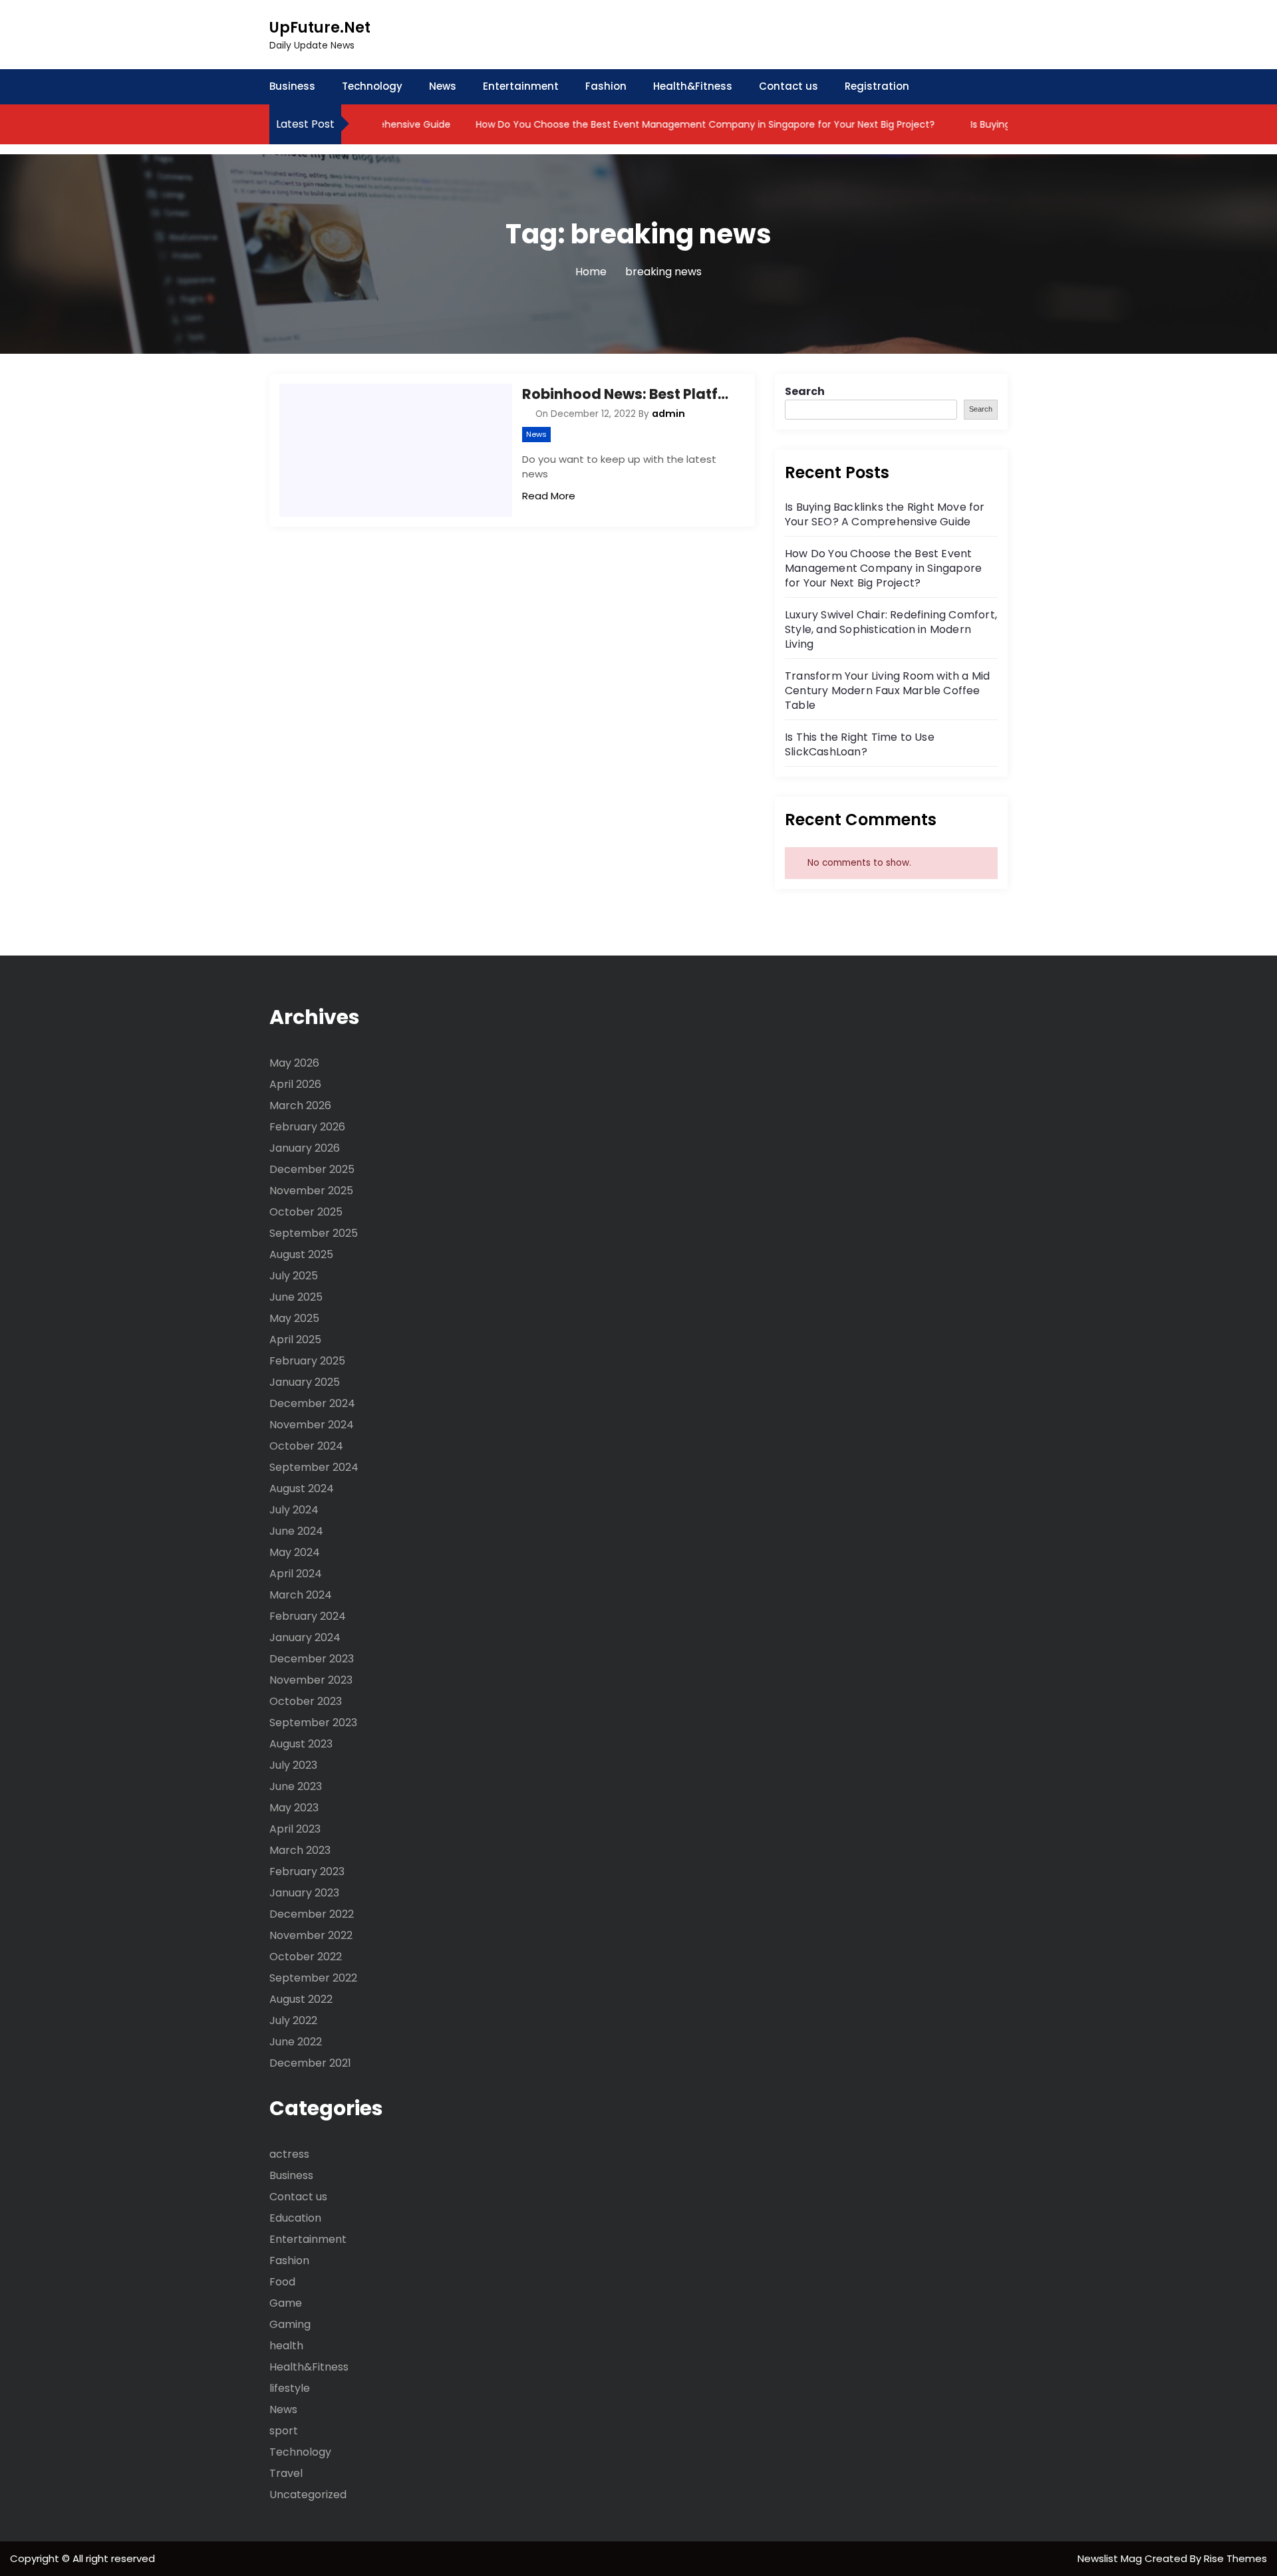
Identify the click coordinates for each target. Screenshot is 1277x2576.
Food (282, 2282)
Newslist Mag (1111, 2558)
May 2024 (295, 1552)
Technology (372, 86)
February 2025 (307, 1361)
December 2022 (312, 1914)
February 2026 (307, 1127)
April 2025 (295, 1340)
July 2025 (294, 1276)
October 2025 (306, 1212)
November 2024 (312, 1425)
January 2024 (305, 1637)
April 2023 (295, 1829)
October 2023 (306, 1701)
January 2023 (304, 1893)
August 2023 (301, 1744)
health (286, 2346)
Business (292, 86)
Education (295, 2218)
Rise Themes (1235, 2558)
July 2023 (293, 1765)
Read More (549, 496)
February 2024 (308, 1616)
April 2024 (296, 1574)
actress (289, 2154)
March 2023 (300, 1850)
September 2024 (314, 1467)
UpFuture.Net (320, 28)
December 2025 (312, 1169)
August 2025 (301, 1254)
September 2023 (313, 1723)
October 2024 (306, 1446)
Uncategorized (308, 2495)
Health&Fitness (693, 86)
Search (805, 391)
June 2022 (296, 2042)
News (443, 86)
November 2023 (311, 1680)
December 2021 (310, 2063)
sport (284, 2431)
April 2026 (295, 1084)
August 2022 (301, 1999)
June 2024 (296, 1531)
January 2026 (305, 1148)
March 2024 (301, 1595)
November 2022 (311, 1935)
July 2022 (293, 2020)
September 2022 (313, 1978)
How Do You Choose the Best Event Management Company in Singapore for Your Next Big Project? (669, 124)
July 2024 (294, 1510)
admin (668, 414)
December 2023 (312, 1659)
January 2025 (305, 1382)
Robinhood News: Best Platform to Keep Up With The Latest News (629, 394)
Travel (286, 2473)
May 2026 (294, 1063)
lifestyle (290, 2388)
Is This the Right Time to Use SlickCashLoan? (860, 744)
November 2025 (311, 1191)
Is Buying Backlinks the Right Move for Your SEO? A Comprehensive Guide (885, 514)
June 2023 (296, 1786)
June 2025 (296, 1297)
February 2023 (307, 1871)
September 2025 (314, 1233)
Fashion (606, 86)
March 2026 (300, 1105)
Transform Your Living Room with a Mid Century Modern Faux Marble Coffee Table (887, 691)
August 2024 (302, 1488)
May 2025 (294, 1318)
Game (286, 2303)
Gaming (290, 2324)
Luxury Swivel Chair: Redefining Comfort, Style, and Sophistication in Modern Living (891, 629)
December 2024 (312, 1403)
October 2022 (306, 1957)
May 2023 (294, 1808)
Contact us (788, 86)
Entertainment (521, 86)
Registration (877, 86)
